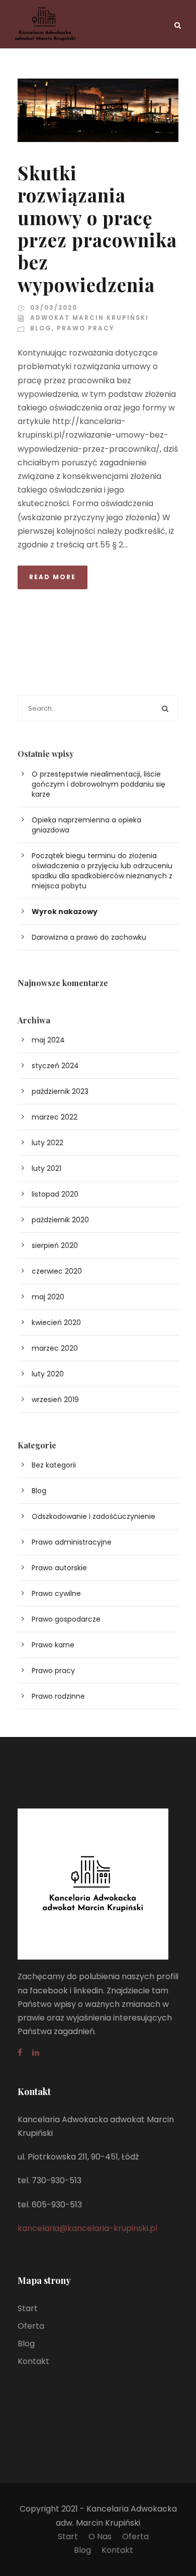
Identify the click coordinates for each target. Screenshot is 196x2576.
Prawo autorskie (59, 1568)
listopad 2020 (55, 1194)
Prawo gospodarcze (66, 1619)
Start (28, 2308)
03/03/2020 (54, 307)
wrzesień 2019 (55, 1400)
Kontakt (33, 2361)
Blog (41, 328)
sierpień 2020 (55, 1245)
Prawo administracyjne (72, 1542)
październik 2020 (60, 1220)
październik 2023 (60, 1091)
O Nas (100, 2536)
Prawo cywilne (56, 1593)
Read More (53, 577)
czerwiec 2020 (57, 1271)
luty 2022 (47, 1143)
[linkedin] (36, 2052)
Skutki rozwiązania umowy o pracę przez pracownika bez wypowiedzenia (97, 228)
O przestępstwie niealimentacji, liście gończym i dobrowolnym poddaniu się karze (99, 784)
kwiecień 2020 (56, 1322)
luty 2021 (46, 1168)
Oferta (31, 2326)
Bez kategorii (54, 1465)
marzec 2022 (55, 1117)
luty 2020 (48, 1374)
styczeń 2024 (55, 1066)
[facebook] (20, 2052)
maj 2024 (48, 1040)
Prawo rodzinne (58, 1696)
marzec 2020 (55, 1348)
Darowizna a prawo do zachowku (89, 937)
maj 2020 (48, 1297)
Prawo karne (53, 1645)
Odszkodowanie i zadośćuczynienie (93, 1516)
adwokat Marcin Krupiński (89, 318)
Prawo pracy (86, 328)
